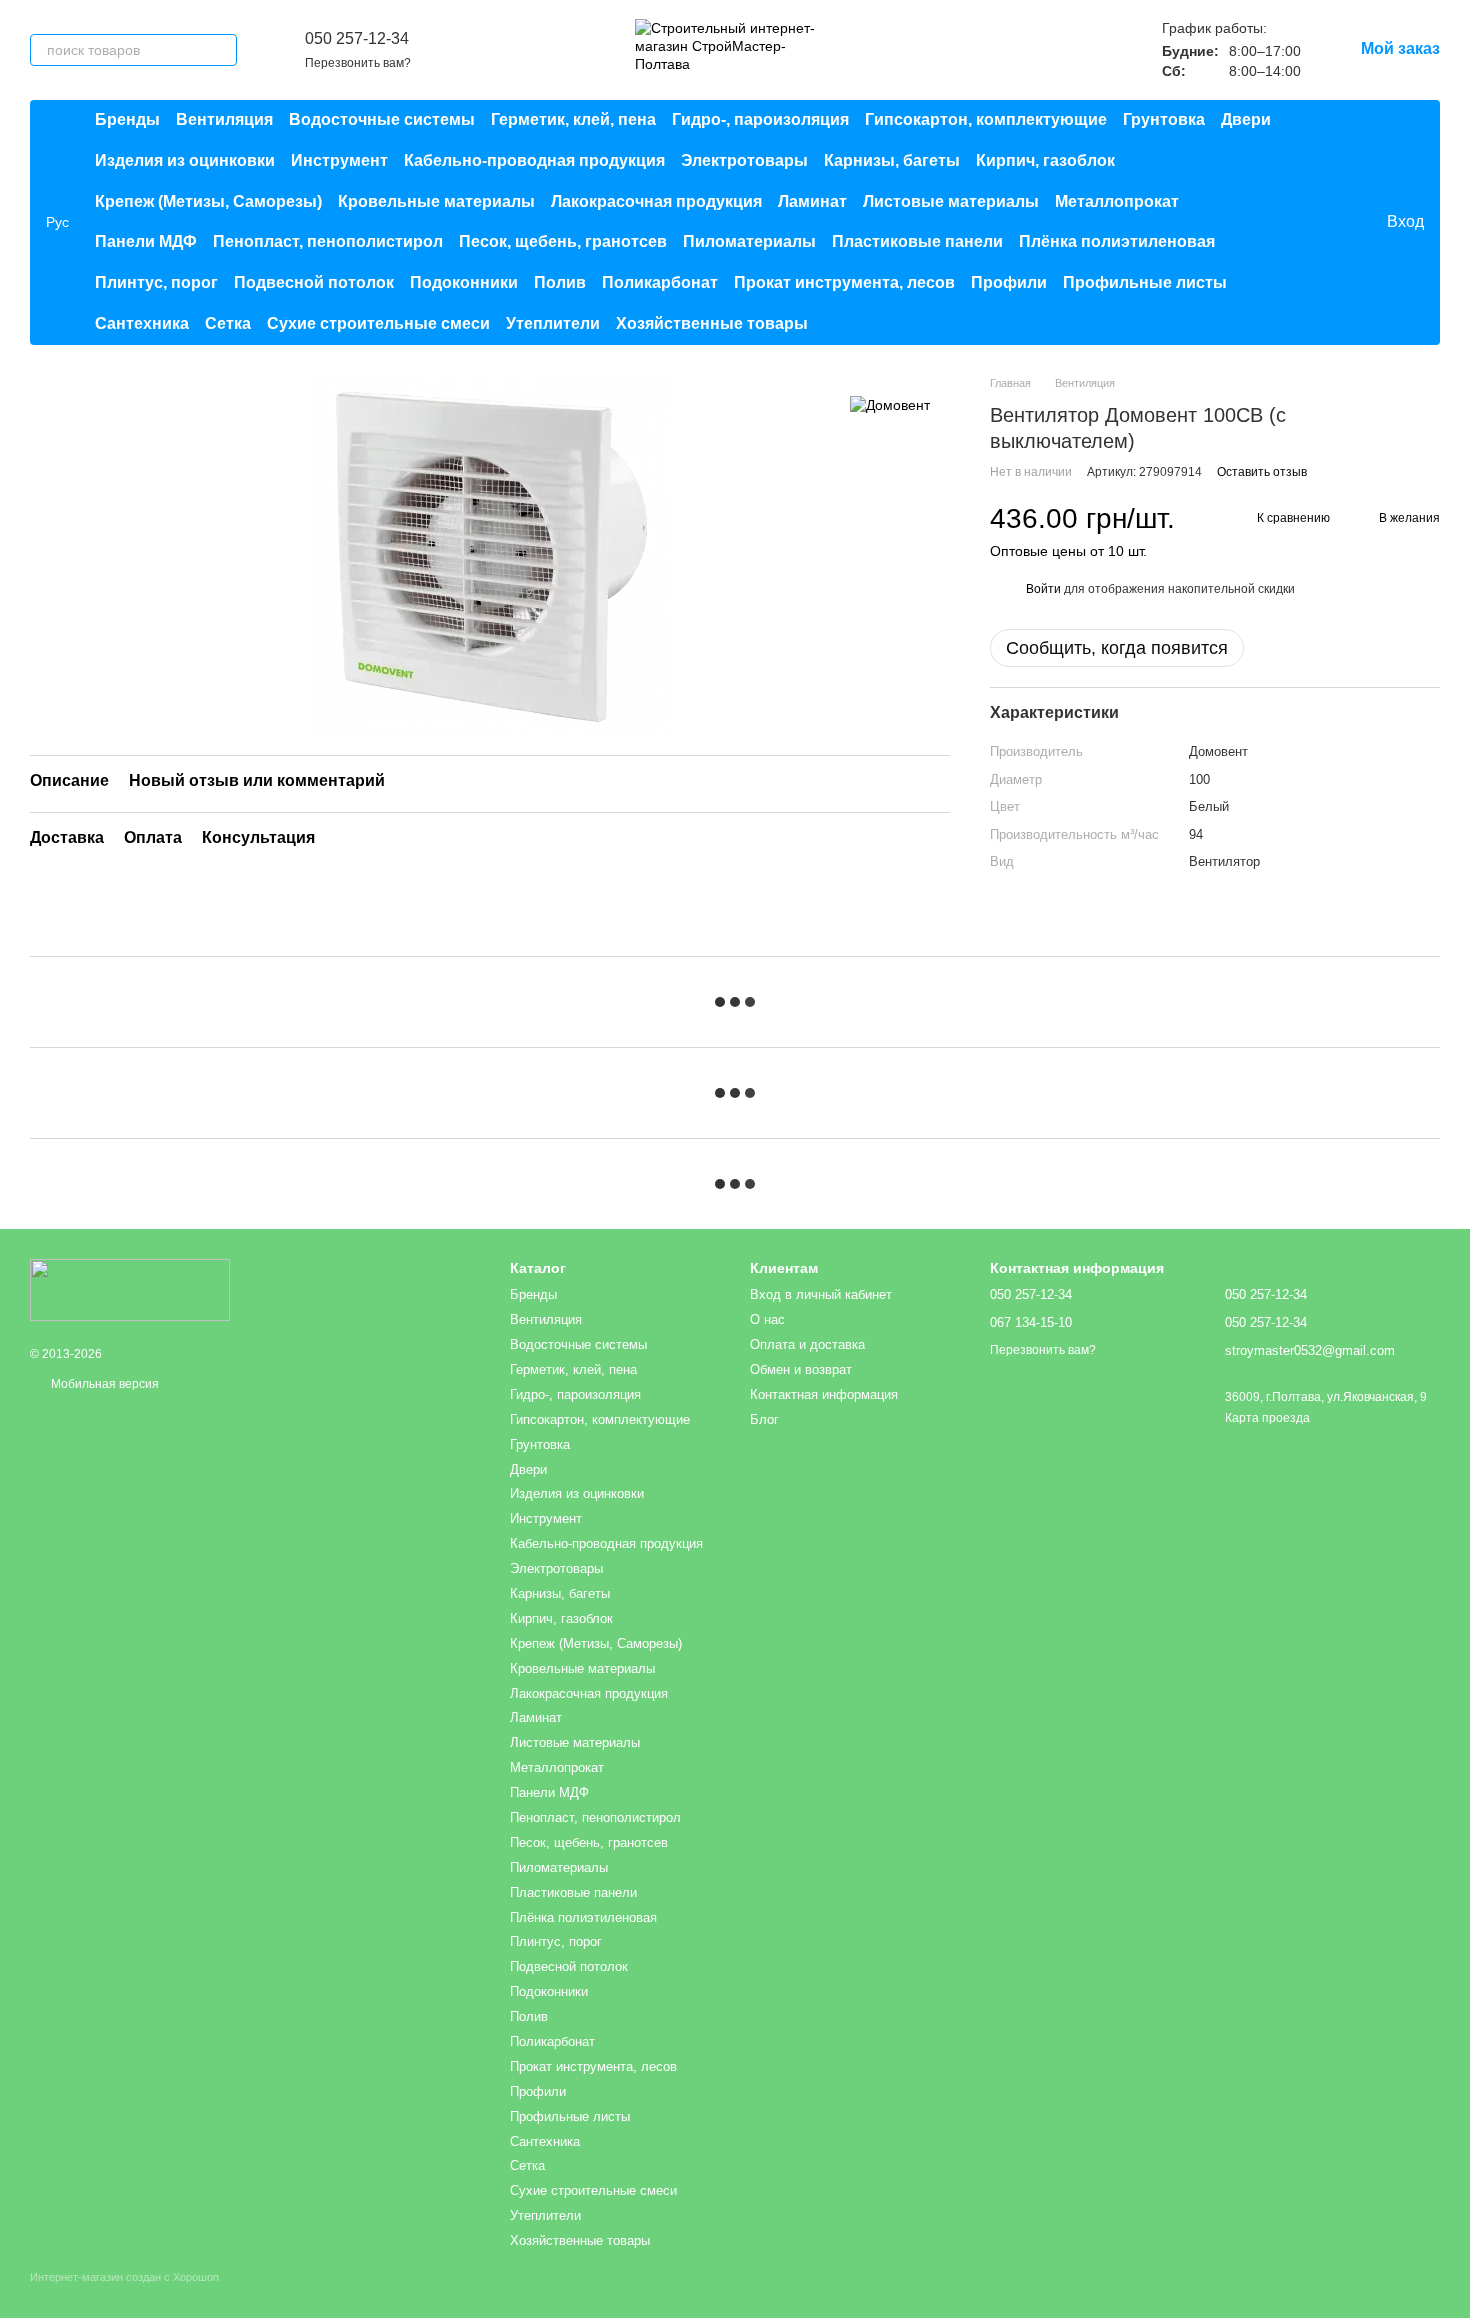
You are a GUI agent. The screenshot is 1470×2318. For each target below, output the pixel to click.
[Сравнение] (1289, 222)
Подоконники (464, 282)
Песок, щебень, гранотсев (563, 241)
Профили (1009, 282)
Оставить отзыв (1262, 472)
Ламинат (812, 201)
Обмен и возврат (801, 1369)
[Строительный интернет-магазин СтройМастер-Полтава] (130, 1289)
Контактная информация (824, 1394)
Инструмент (339, 160)
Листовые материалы (951, 201)
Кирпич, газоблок (1045, 160)
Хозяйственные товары (712, 323)
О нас (767, 1319)
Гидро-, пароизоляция (760, 119)
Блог (764, 1419)
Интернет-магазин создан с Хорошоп (124, 2277)
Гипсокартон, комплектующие (986, 119)
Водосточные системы (382, 119)
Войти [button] (1043, 589)
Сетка (228, 323)
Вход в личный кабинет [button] (821, 1294)
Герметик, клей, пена (573, 119)
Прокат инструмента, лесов (844, 282)
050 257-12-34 (357, 38)
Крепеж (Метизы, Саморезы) (208, 201)
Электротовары (744, 160)
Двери (1246, 119)
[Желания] (1329, 222)
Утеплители (553, 323)
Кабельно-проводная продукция (534, 160)
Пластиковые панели (917, 241)
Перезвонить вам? (358, 63)
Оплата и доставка (807, 1344)
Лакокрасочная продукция (656, 201)
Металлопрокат (1117, 201)
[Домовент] (890, 404)
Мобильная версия (103, 1384)
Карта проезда (1267, 1418)
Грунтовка (1164, 119)
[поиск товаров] (221, 50)
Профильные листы (1145, 282)
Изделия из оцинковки (185, 160)
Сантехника (142, 323)
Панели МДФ (146, 241)
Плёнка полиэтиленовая (1117, 241)
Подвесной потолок (314, 282)
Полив (560, 282)
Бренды (127, 119)
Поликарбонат (660, 282)
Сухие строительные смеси (378, 323)
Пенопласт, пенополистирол (328, 241)
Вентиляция (224, 119)
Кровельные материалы (436, 201)
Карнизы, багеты (892, 160)
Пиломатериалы (749, 241)
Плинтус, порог (156, 282)
